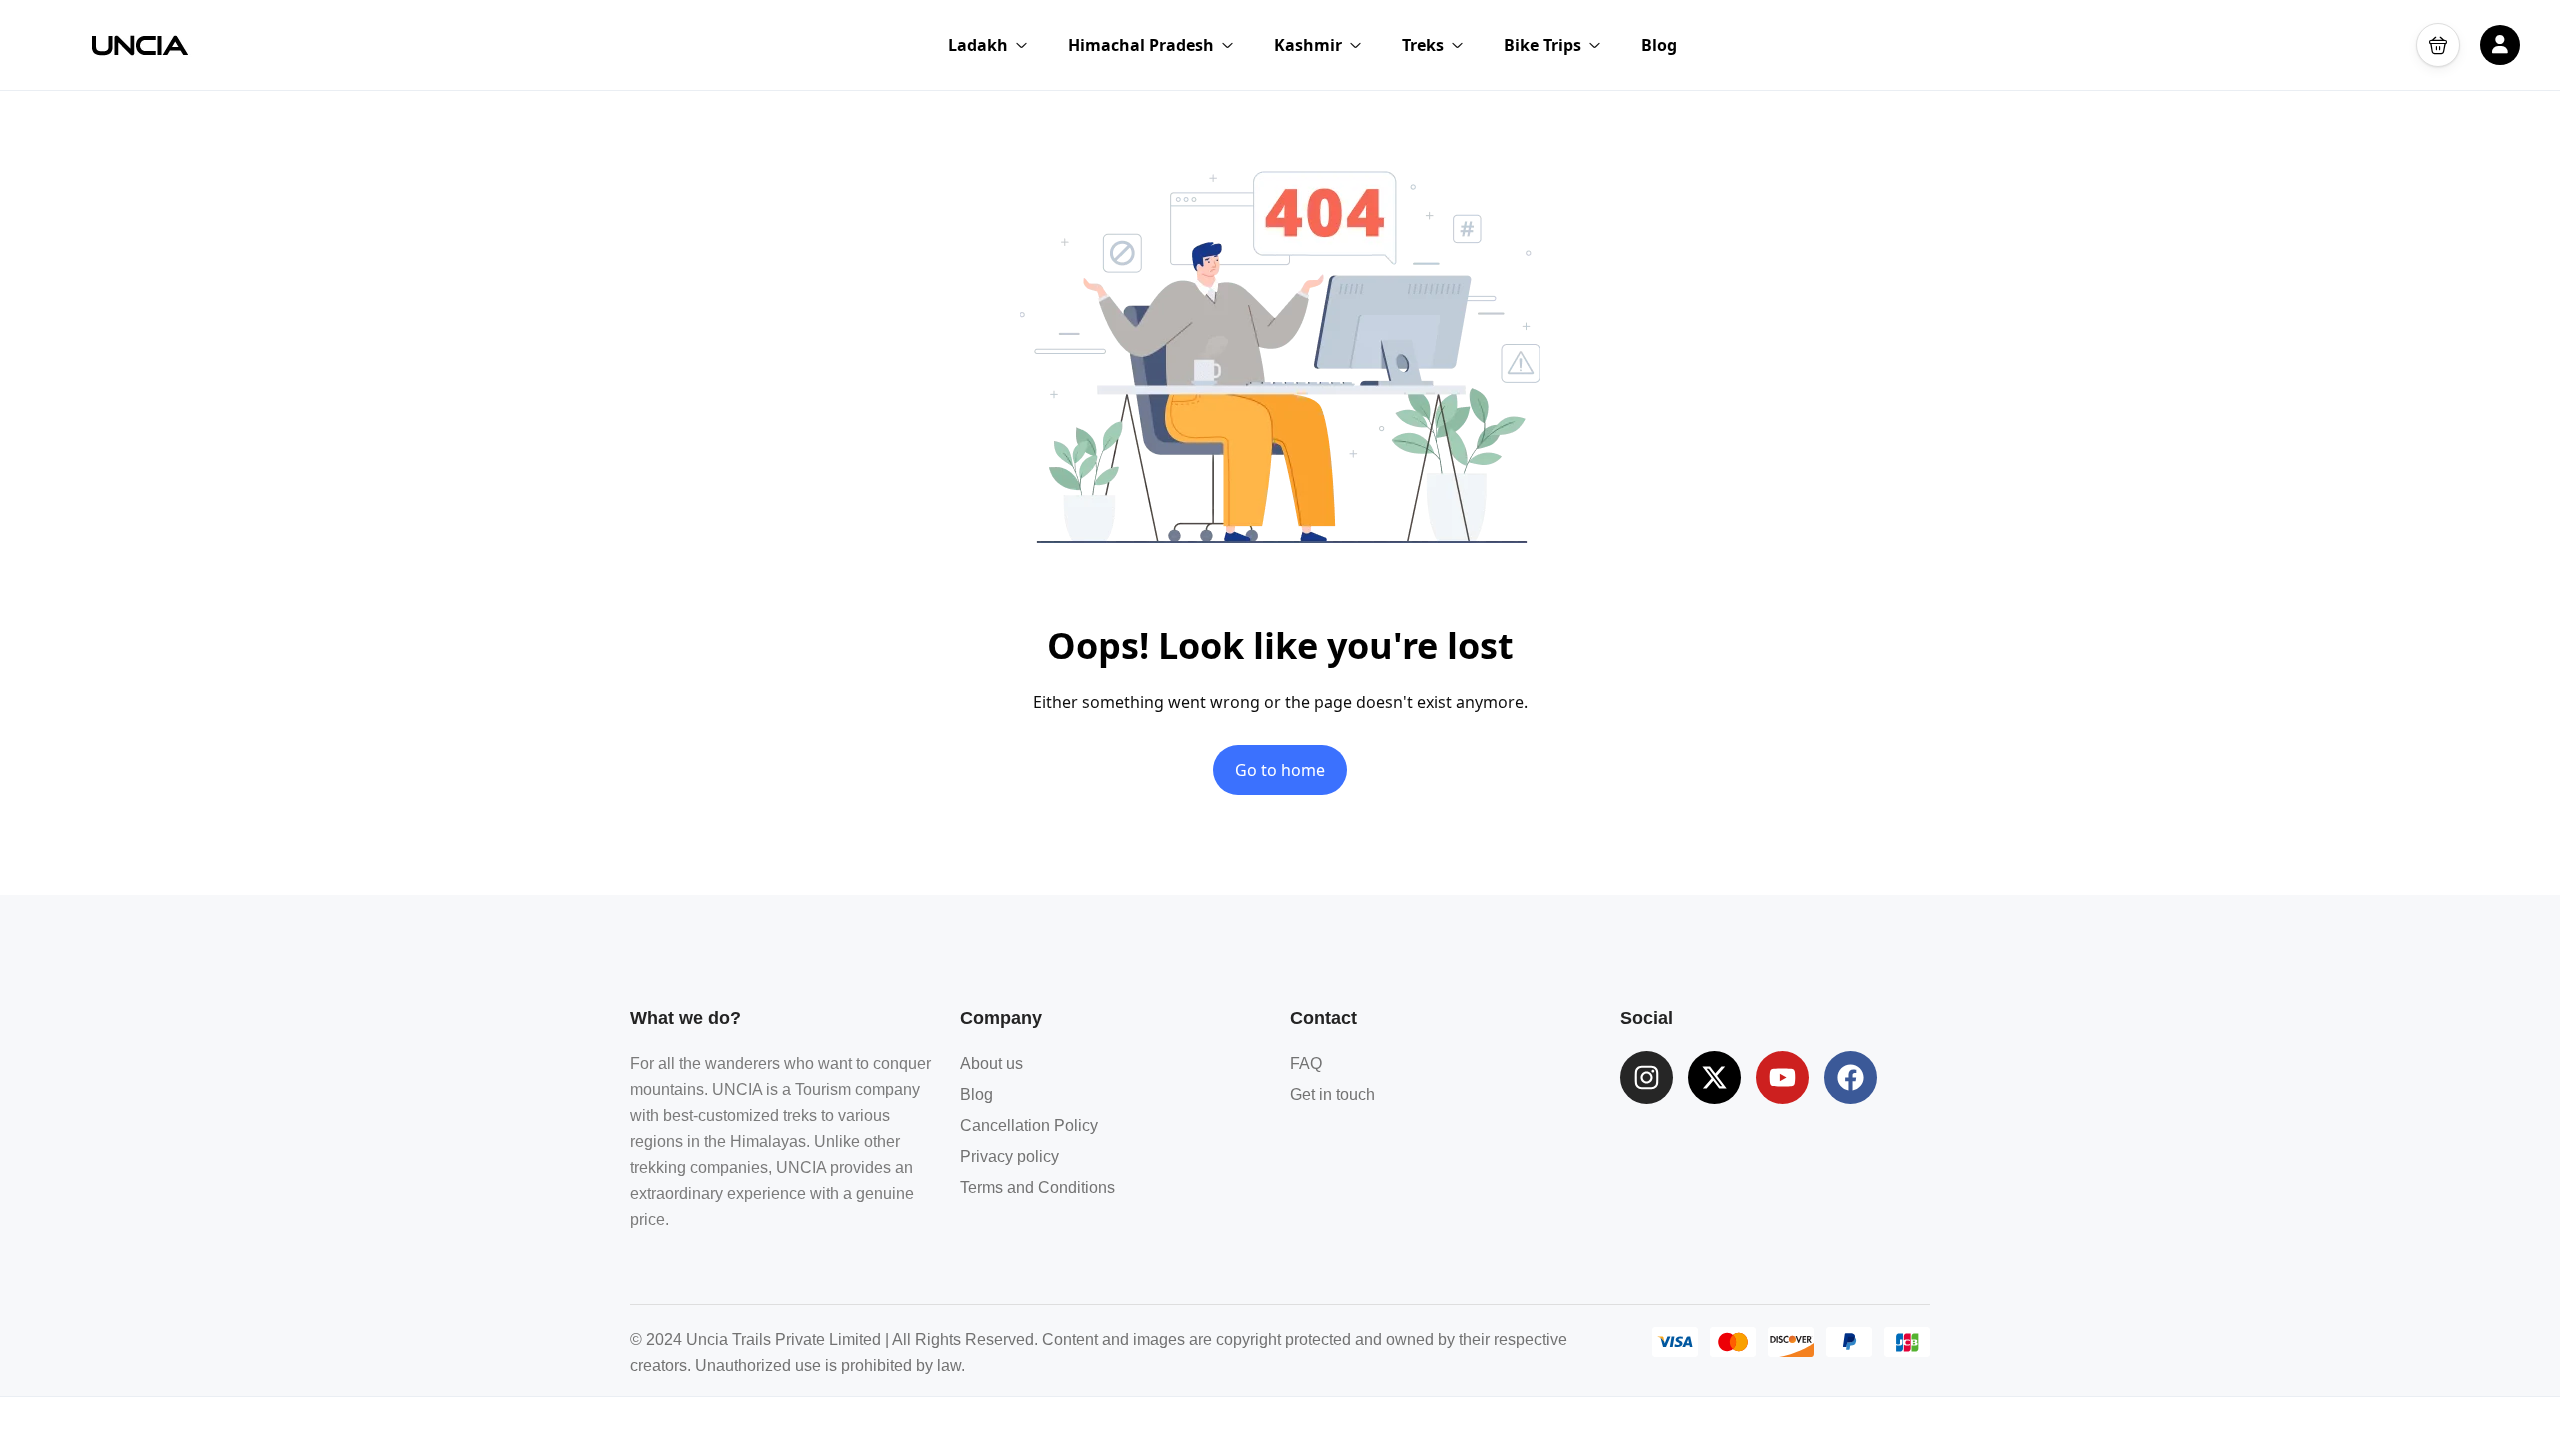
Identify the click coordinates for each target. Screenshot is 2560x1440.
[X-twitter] (1714, 1077)
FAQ (1306, 1063)
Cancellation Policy (1029, 1125)
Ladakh (978, 45)
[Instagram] (1646, 1077)
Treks (1423, 45)
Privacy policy (1009, 1156)
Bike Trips (1542, 45)
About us (991, 1063)
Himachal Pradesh (1141, 45)
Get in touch (1332, 1094)
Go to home (1280, 770)
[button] (2438, 45)
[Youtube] (1782, 1077)
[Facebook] (1850, 1077)
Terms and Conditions (1037, 1187)
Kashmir (1308, 45)
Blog (1659, 45)
